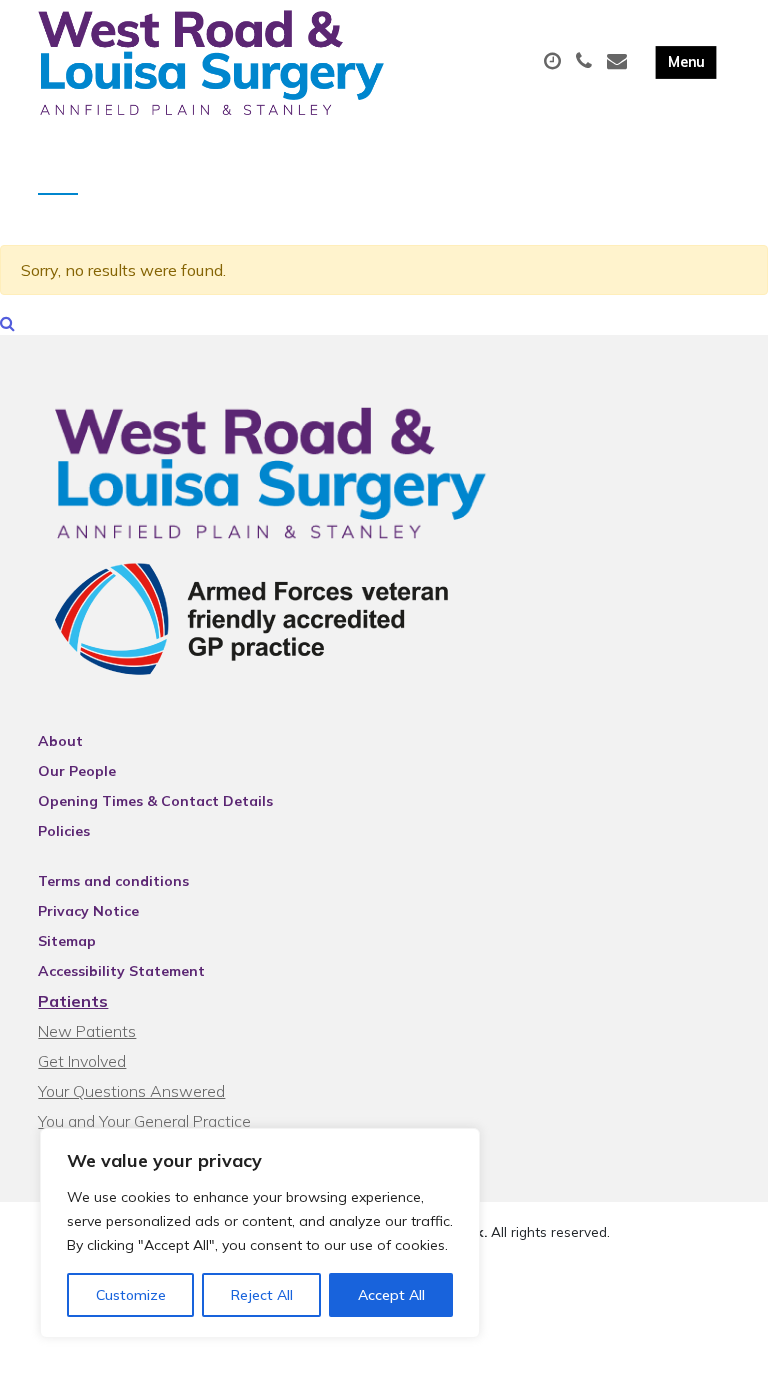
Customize (131, 1295)
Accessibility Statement (121, 971)
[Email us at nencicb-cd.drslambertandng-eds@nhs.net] (619, 62)
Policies (64, 831)
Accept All (391, 1295)
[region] (260, 1233)
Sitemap (67, 941)
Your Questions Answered (131, 1091)
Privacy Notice (88, 911)
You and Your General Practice (144, 1121)
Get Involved (82, 1061)
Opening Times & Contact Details (155, 801)
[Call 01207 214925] (586, 62)
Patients (73, 1001)
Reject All (262, 1295)
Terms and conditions (113, 881)
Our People (77, 771)
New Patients (87, 1031)
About (60, 741)
